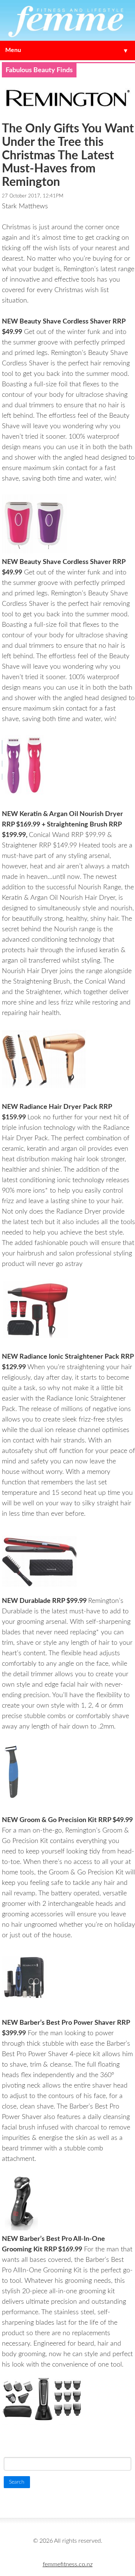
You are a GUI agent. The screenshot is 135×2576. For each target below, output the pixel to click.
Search (15, 2444)
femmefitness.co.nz (68, 2564)
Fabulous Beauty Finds (39, 70)
